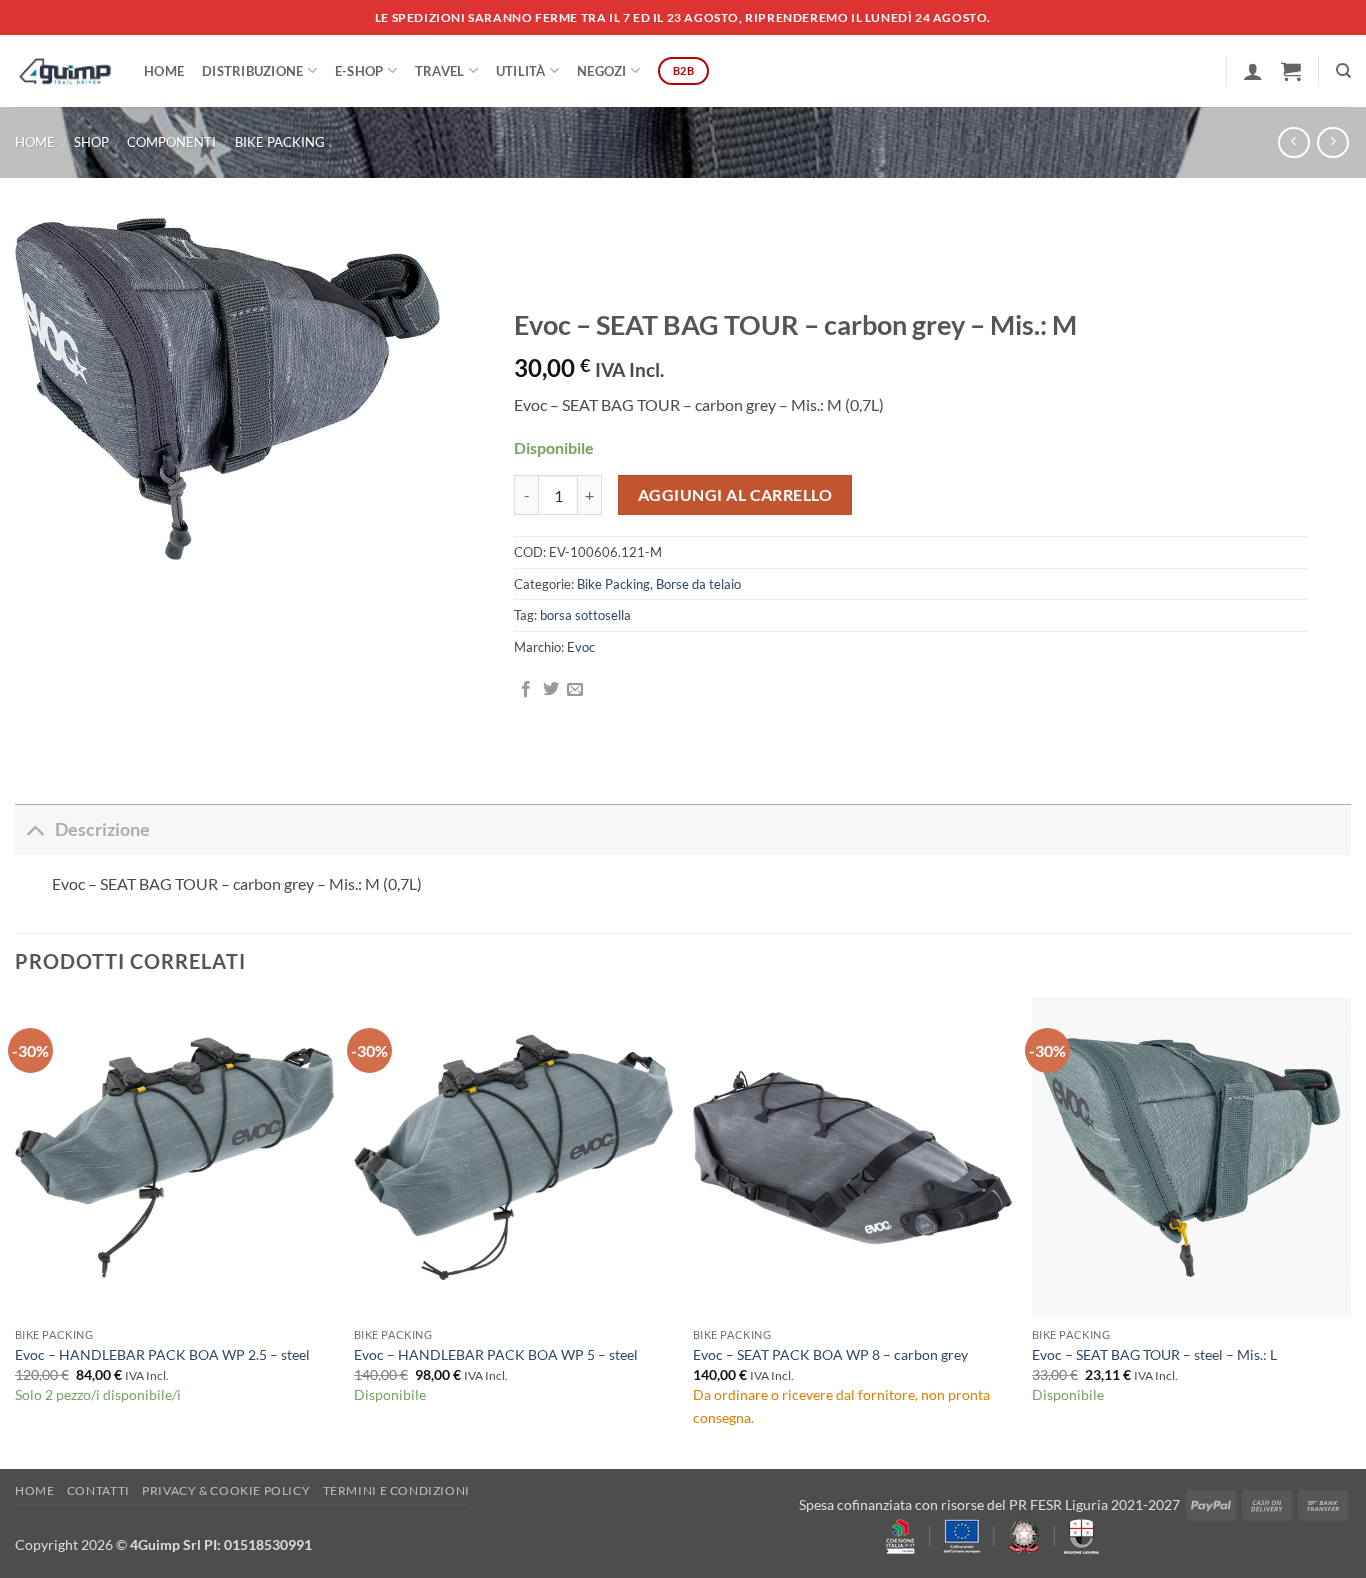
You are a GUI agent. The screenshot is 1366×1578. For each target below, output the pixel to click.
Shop (91, 142)
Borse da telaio (698, 584)
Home (164, 71)
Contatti (98, 1490)
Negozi (602, 71)
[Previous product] (1332, 142)
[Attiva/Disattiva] (34, 829)
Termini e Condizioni (396, 1490)
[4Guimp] (64, 71)
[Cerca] (1343, 71)
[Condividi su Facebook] (526, 690)
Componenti (171, 142)
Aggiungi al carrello (735, 495)
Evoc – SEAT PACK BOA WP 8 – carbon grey (830, 1354)
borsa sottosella (585, 615)
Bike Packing (280, 142)
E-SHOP (359, 71)
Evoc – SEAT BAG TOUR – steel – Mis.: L (1154, 1354)
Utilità (521, 71)
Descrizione (102, 829)
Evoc (581, 647)
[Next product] (1293, 142)
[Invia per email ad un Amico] (575, 690)
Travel (440, 71)
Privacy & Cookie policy (226, 1490)
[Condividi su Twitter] (551, 690)
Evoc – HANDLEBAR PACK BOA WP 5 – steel (496, 1354)
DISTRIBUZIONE (252, 71)
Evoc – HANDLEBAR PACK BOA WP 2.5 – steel (162, 1354)
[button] (1253, 71)
